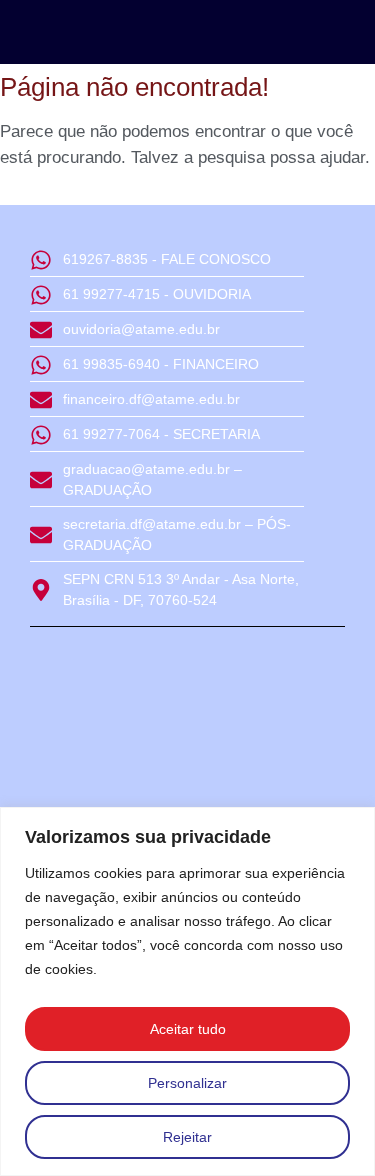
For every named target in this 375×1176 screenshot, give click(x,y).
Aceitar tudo (188, 1029)
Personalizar (187, 1083)
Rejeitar (187, 1137)
